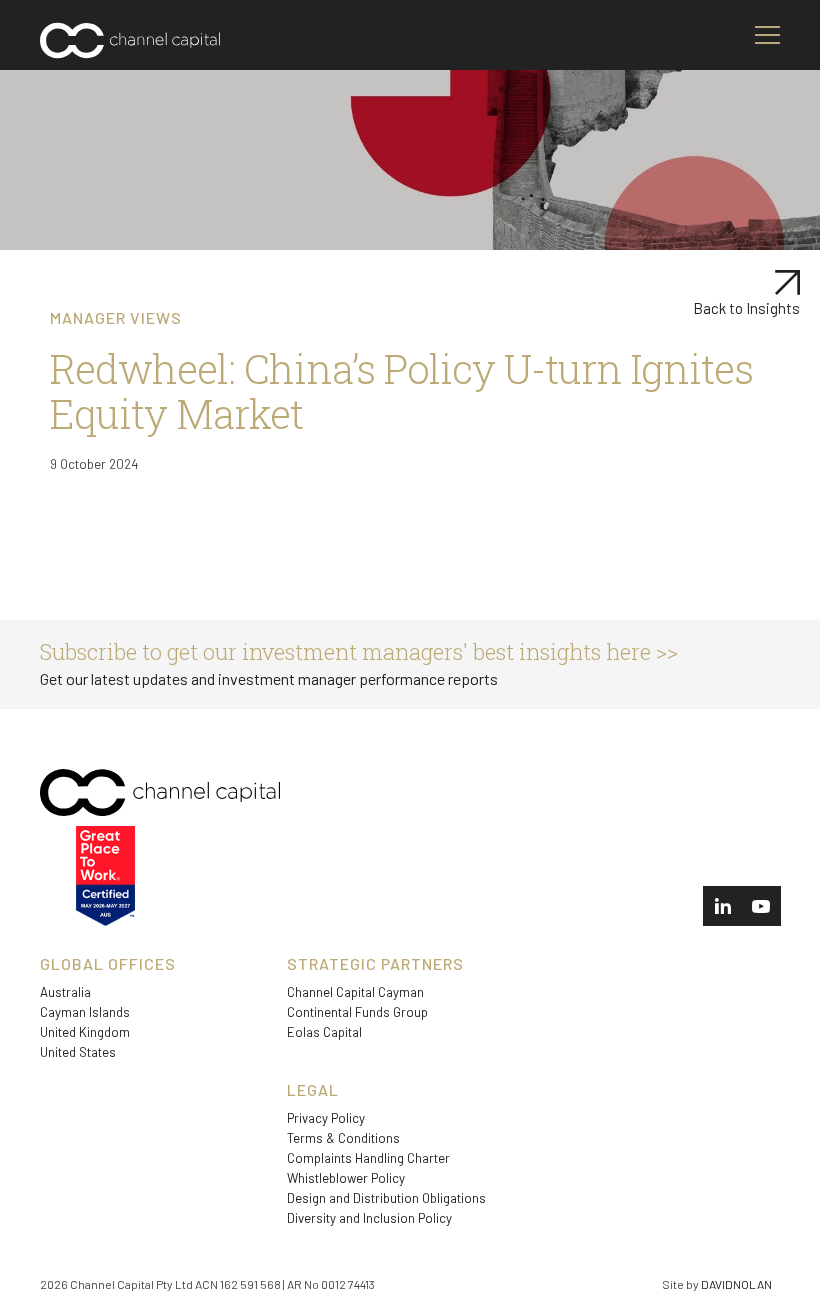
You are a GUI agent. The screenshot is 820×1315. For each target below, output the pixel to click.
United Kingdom (85, 1032)
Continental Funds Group (357, 1012)
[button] (767, 35)
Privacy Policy (326, 1118)
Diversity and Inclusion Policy (369, 1218)
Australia (65, 992)
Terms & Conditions (343, 1138)
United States (78, 1052)
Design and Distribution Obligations (386, 1198)
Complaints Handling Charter (368, 1158)
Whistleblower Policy (346, 1178)
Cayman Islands (85, 1012)
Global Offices (108, 963)
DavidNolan (736, 1284)
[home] (130, 45)
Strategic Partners (375, 963)
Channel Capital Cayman (355, 992)
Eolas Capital (324, 1032)
